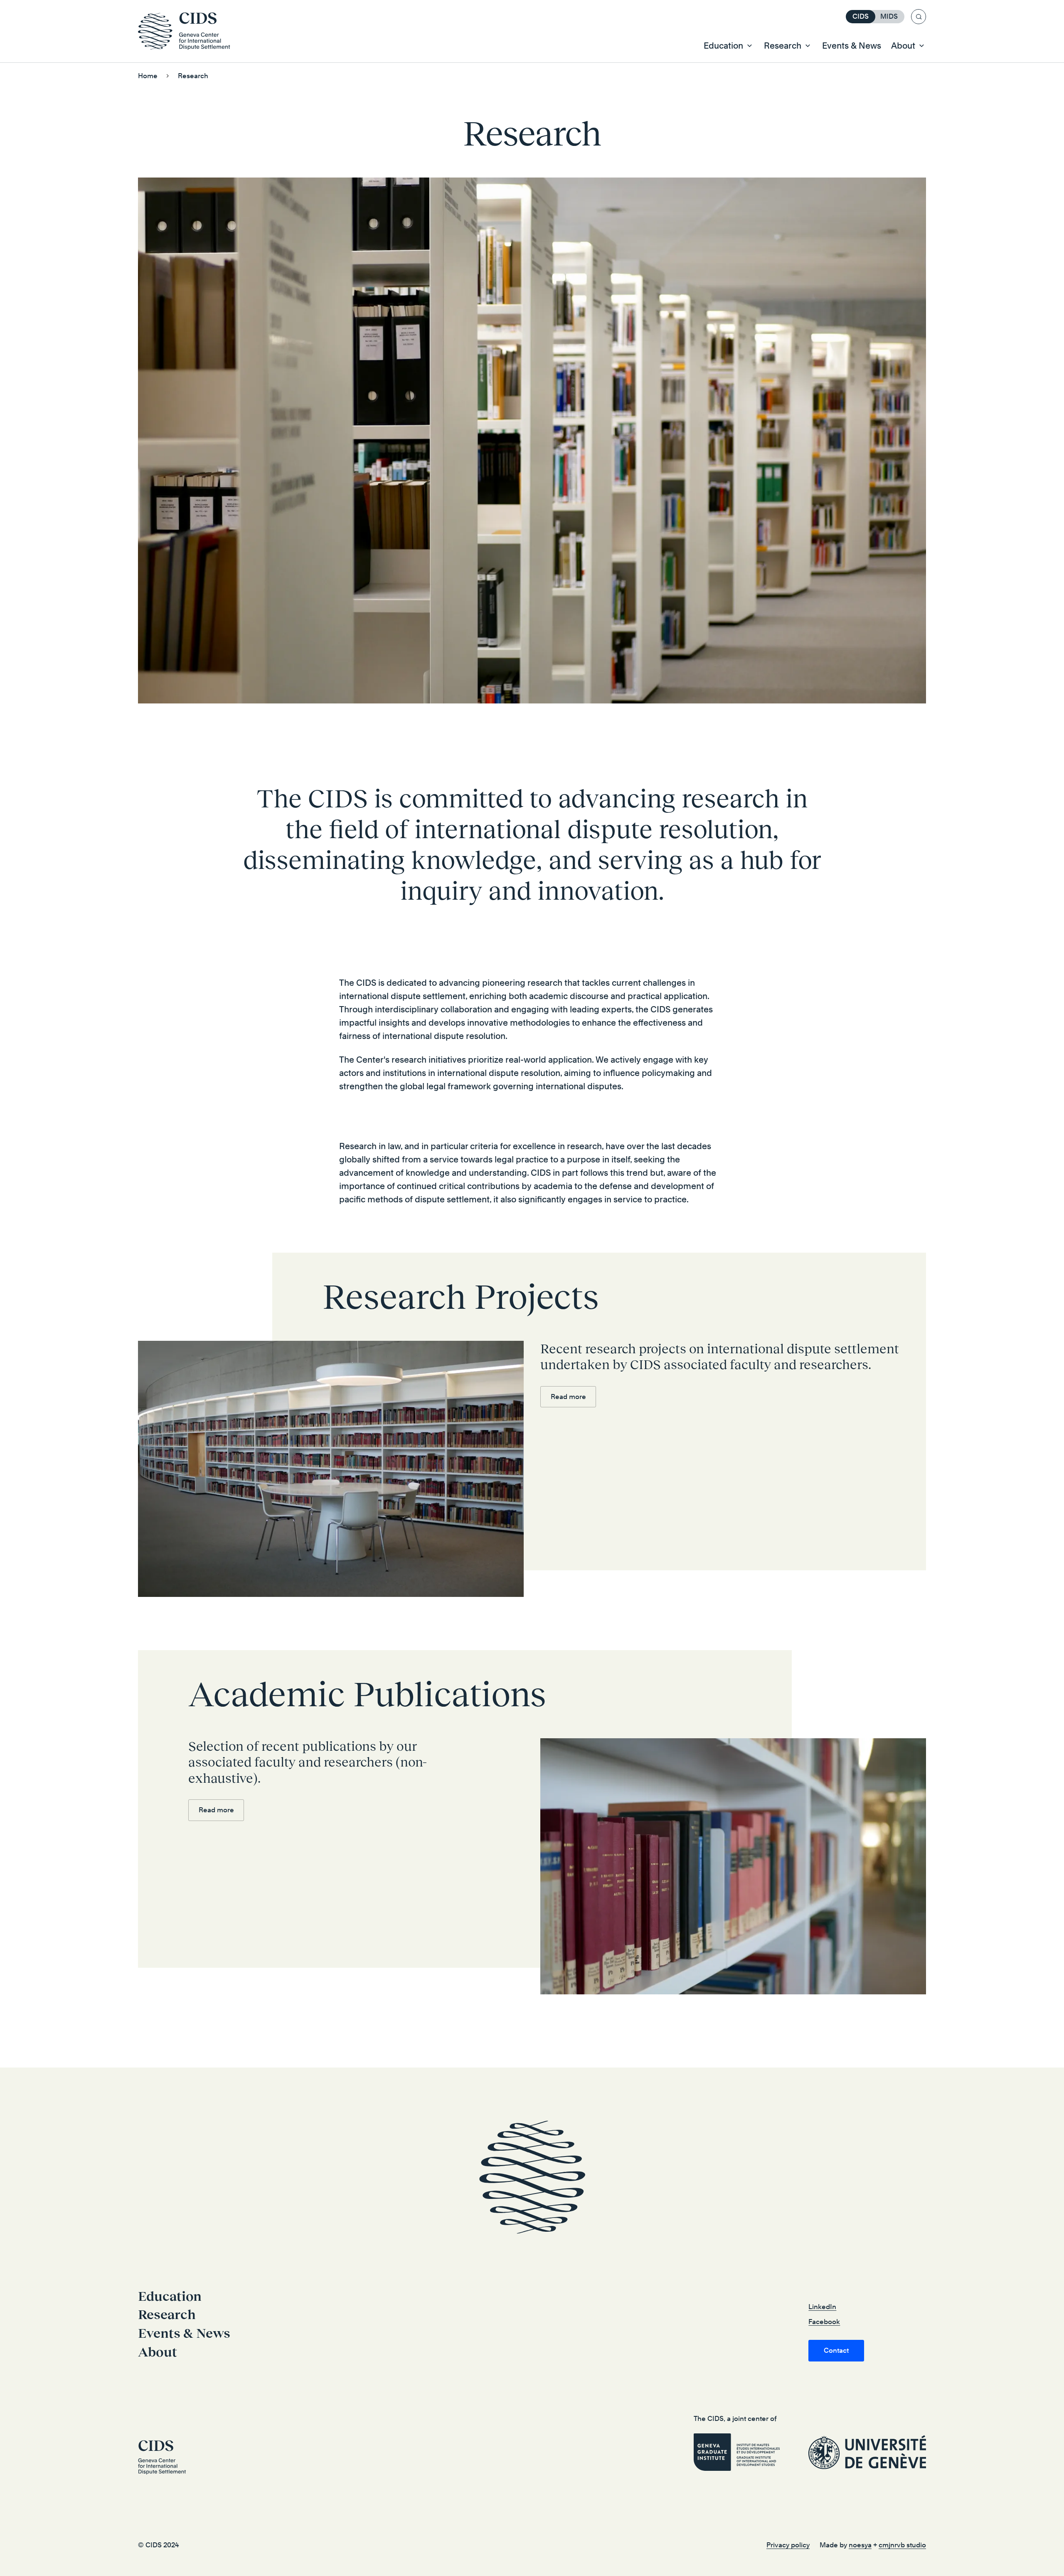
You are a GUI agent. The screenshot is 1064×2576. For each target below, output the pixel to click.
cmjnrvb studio (902, 2545)
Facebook (824, 2322)
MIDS (889, 16)
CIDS (861, 16)
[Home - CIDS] (188, 31)
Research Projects (461, 1297)
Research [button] (783, 46)
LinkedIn (822, 2307)
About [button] (903, 46)
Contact (836, 2350)
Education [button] (723, 46)
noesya (860, 2545)
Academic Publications (367, 1694)
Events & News (852, 46)
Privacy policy (788, 2545)
